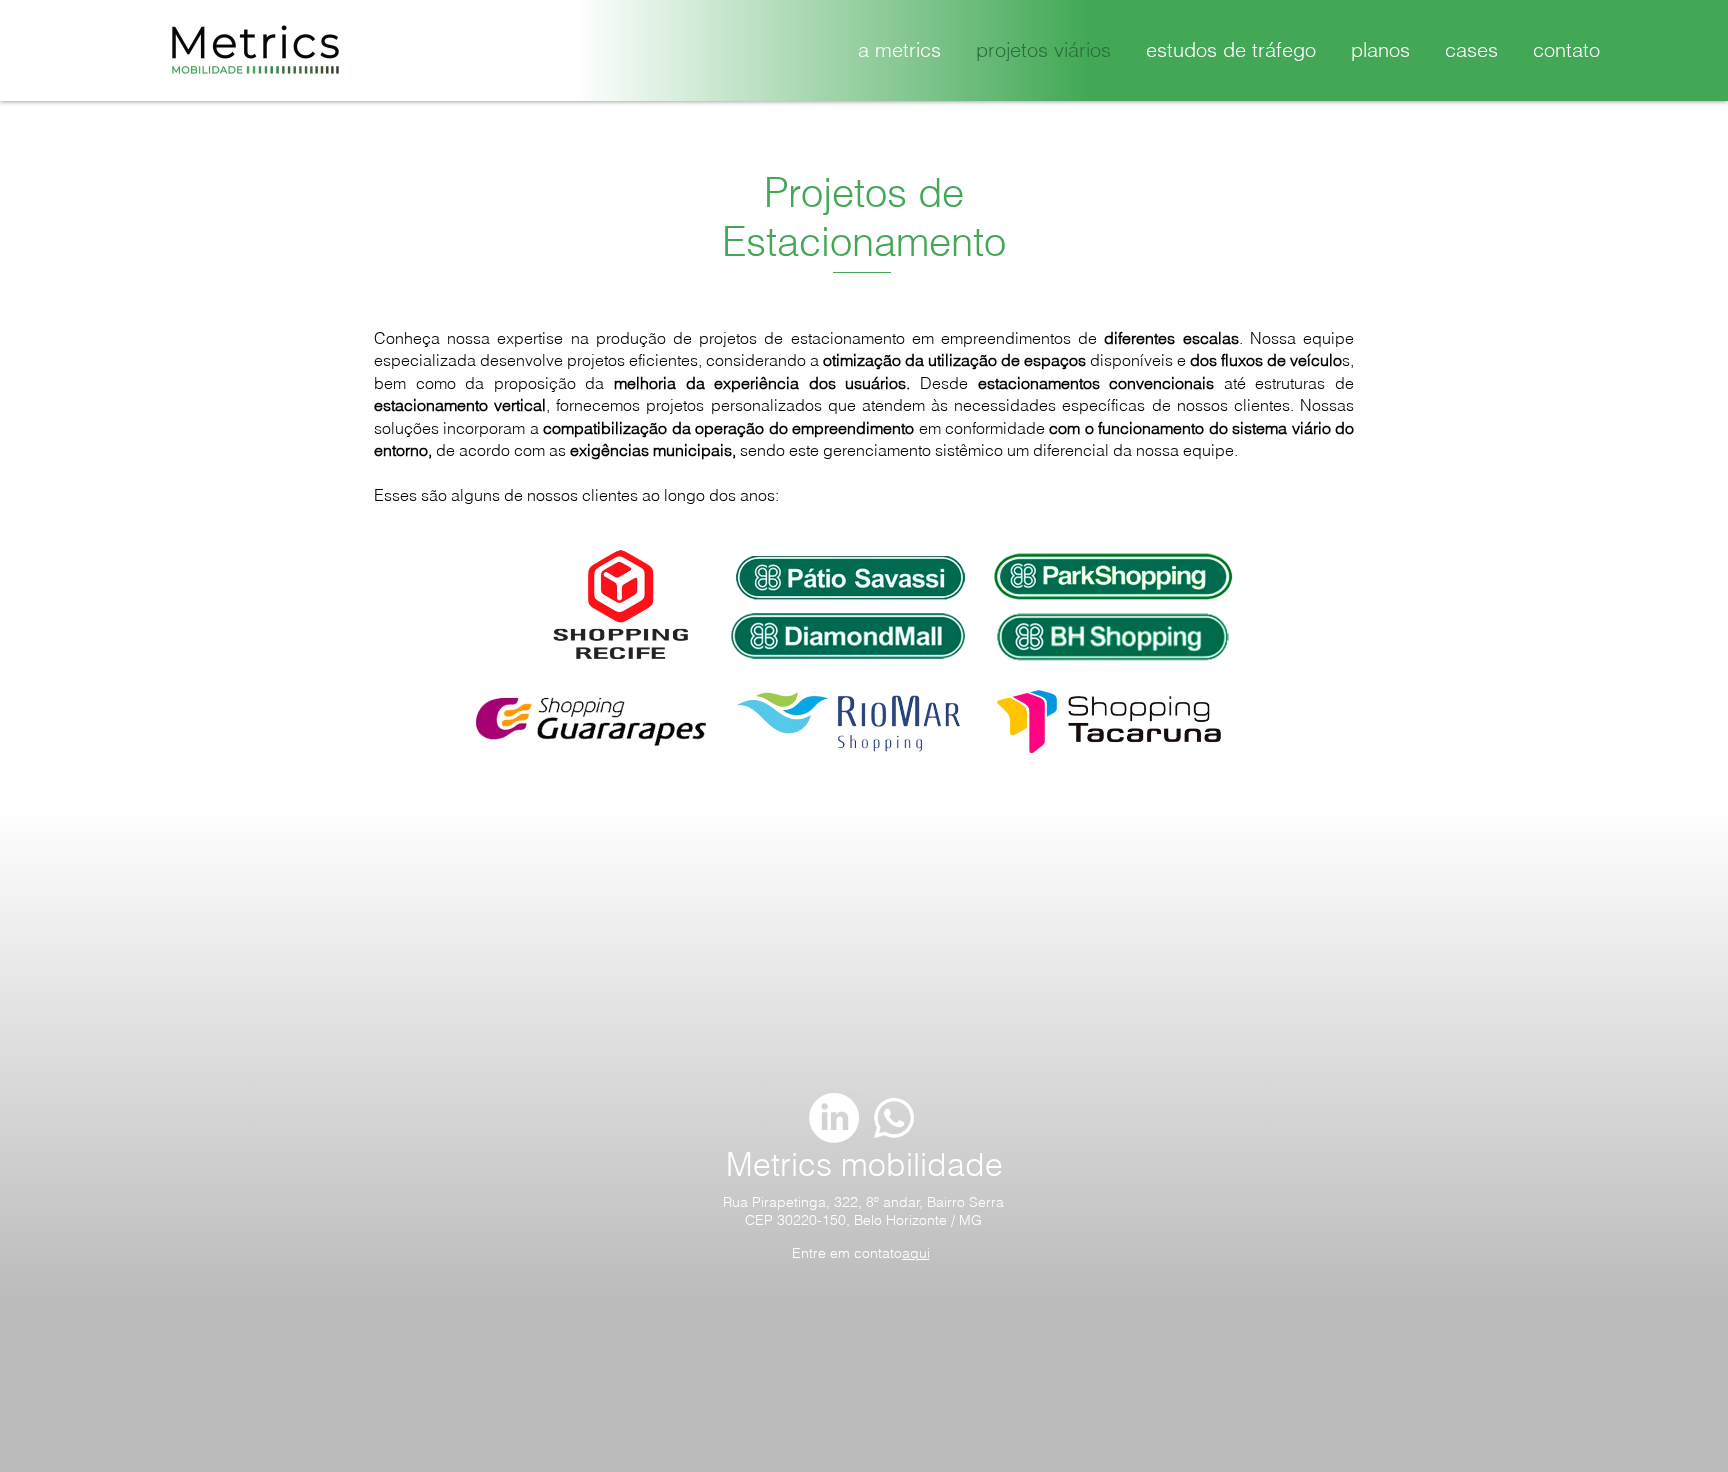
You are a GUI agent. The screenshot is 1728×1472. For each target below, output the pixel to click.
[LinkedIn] (834, 1118)
